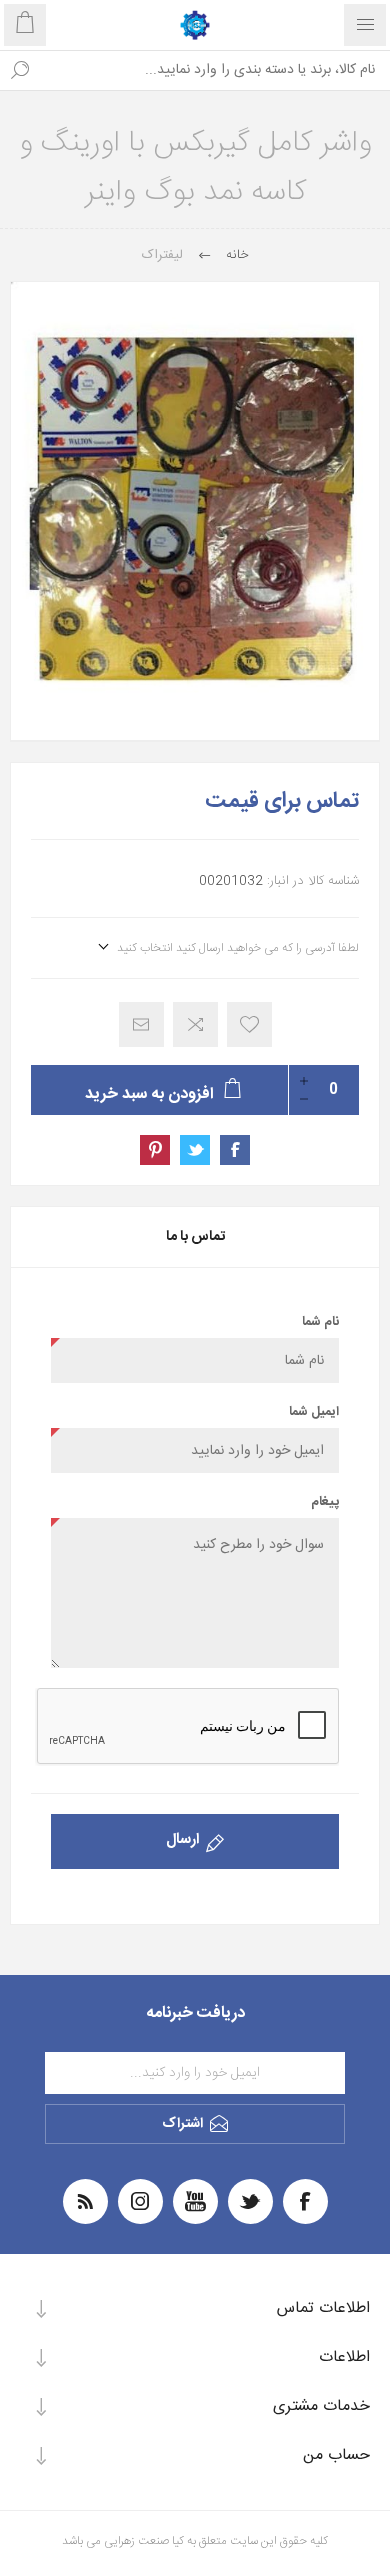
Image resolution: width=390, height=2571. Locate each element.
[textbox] (215, 70)
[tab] (195, 1237)
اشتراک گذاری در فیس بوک (235, 1150)
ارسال (182, 1839)
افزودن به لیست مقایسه (195, 1024)
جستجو (20, 70)
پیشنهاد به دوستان (141, 1024)
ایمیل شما (314, 1412)
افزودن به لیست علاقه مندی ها (249, 1024)
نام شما (320, 1322)
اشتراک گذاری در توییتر (195, 1150)
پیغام (325, 1502)
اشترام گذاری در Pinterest (155, 1150)
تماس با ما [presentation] (195, 1237)
